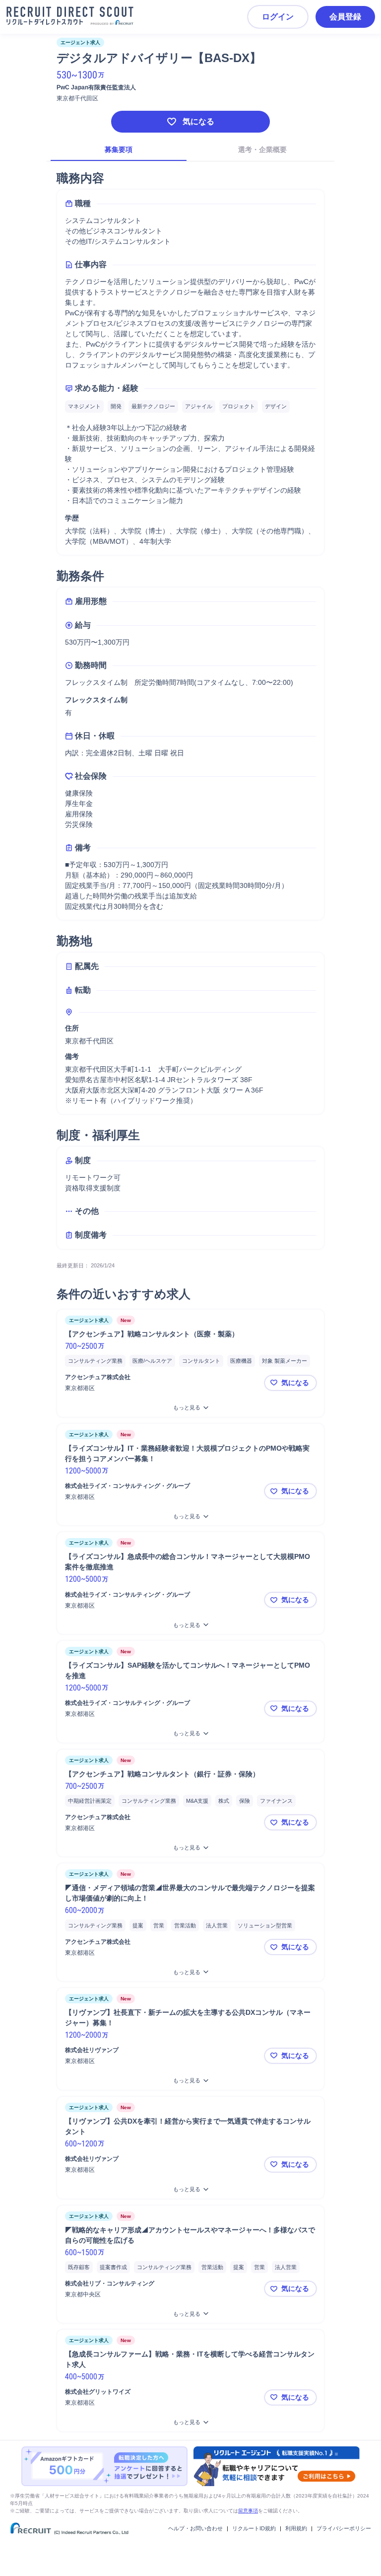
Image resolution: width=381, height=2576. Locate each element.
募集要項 (119, 149)
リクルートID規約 (254, 2528)
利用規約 (296, 2528)
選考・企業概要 (262, 149)
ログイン (278, 17)
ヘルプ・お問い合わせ (195, 2528)
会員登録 (345, 17)
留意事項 (248, 2511)
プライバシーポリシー (344, 2528)
